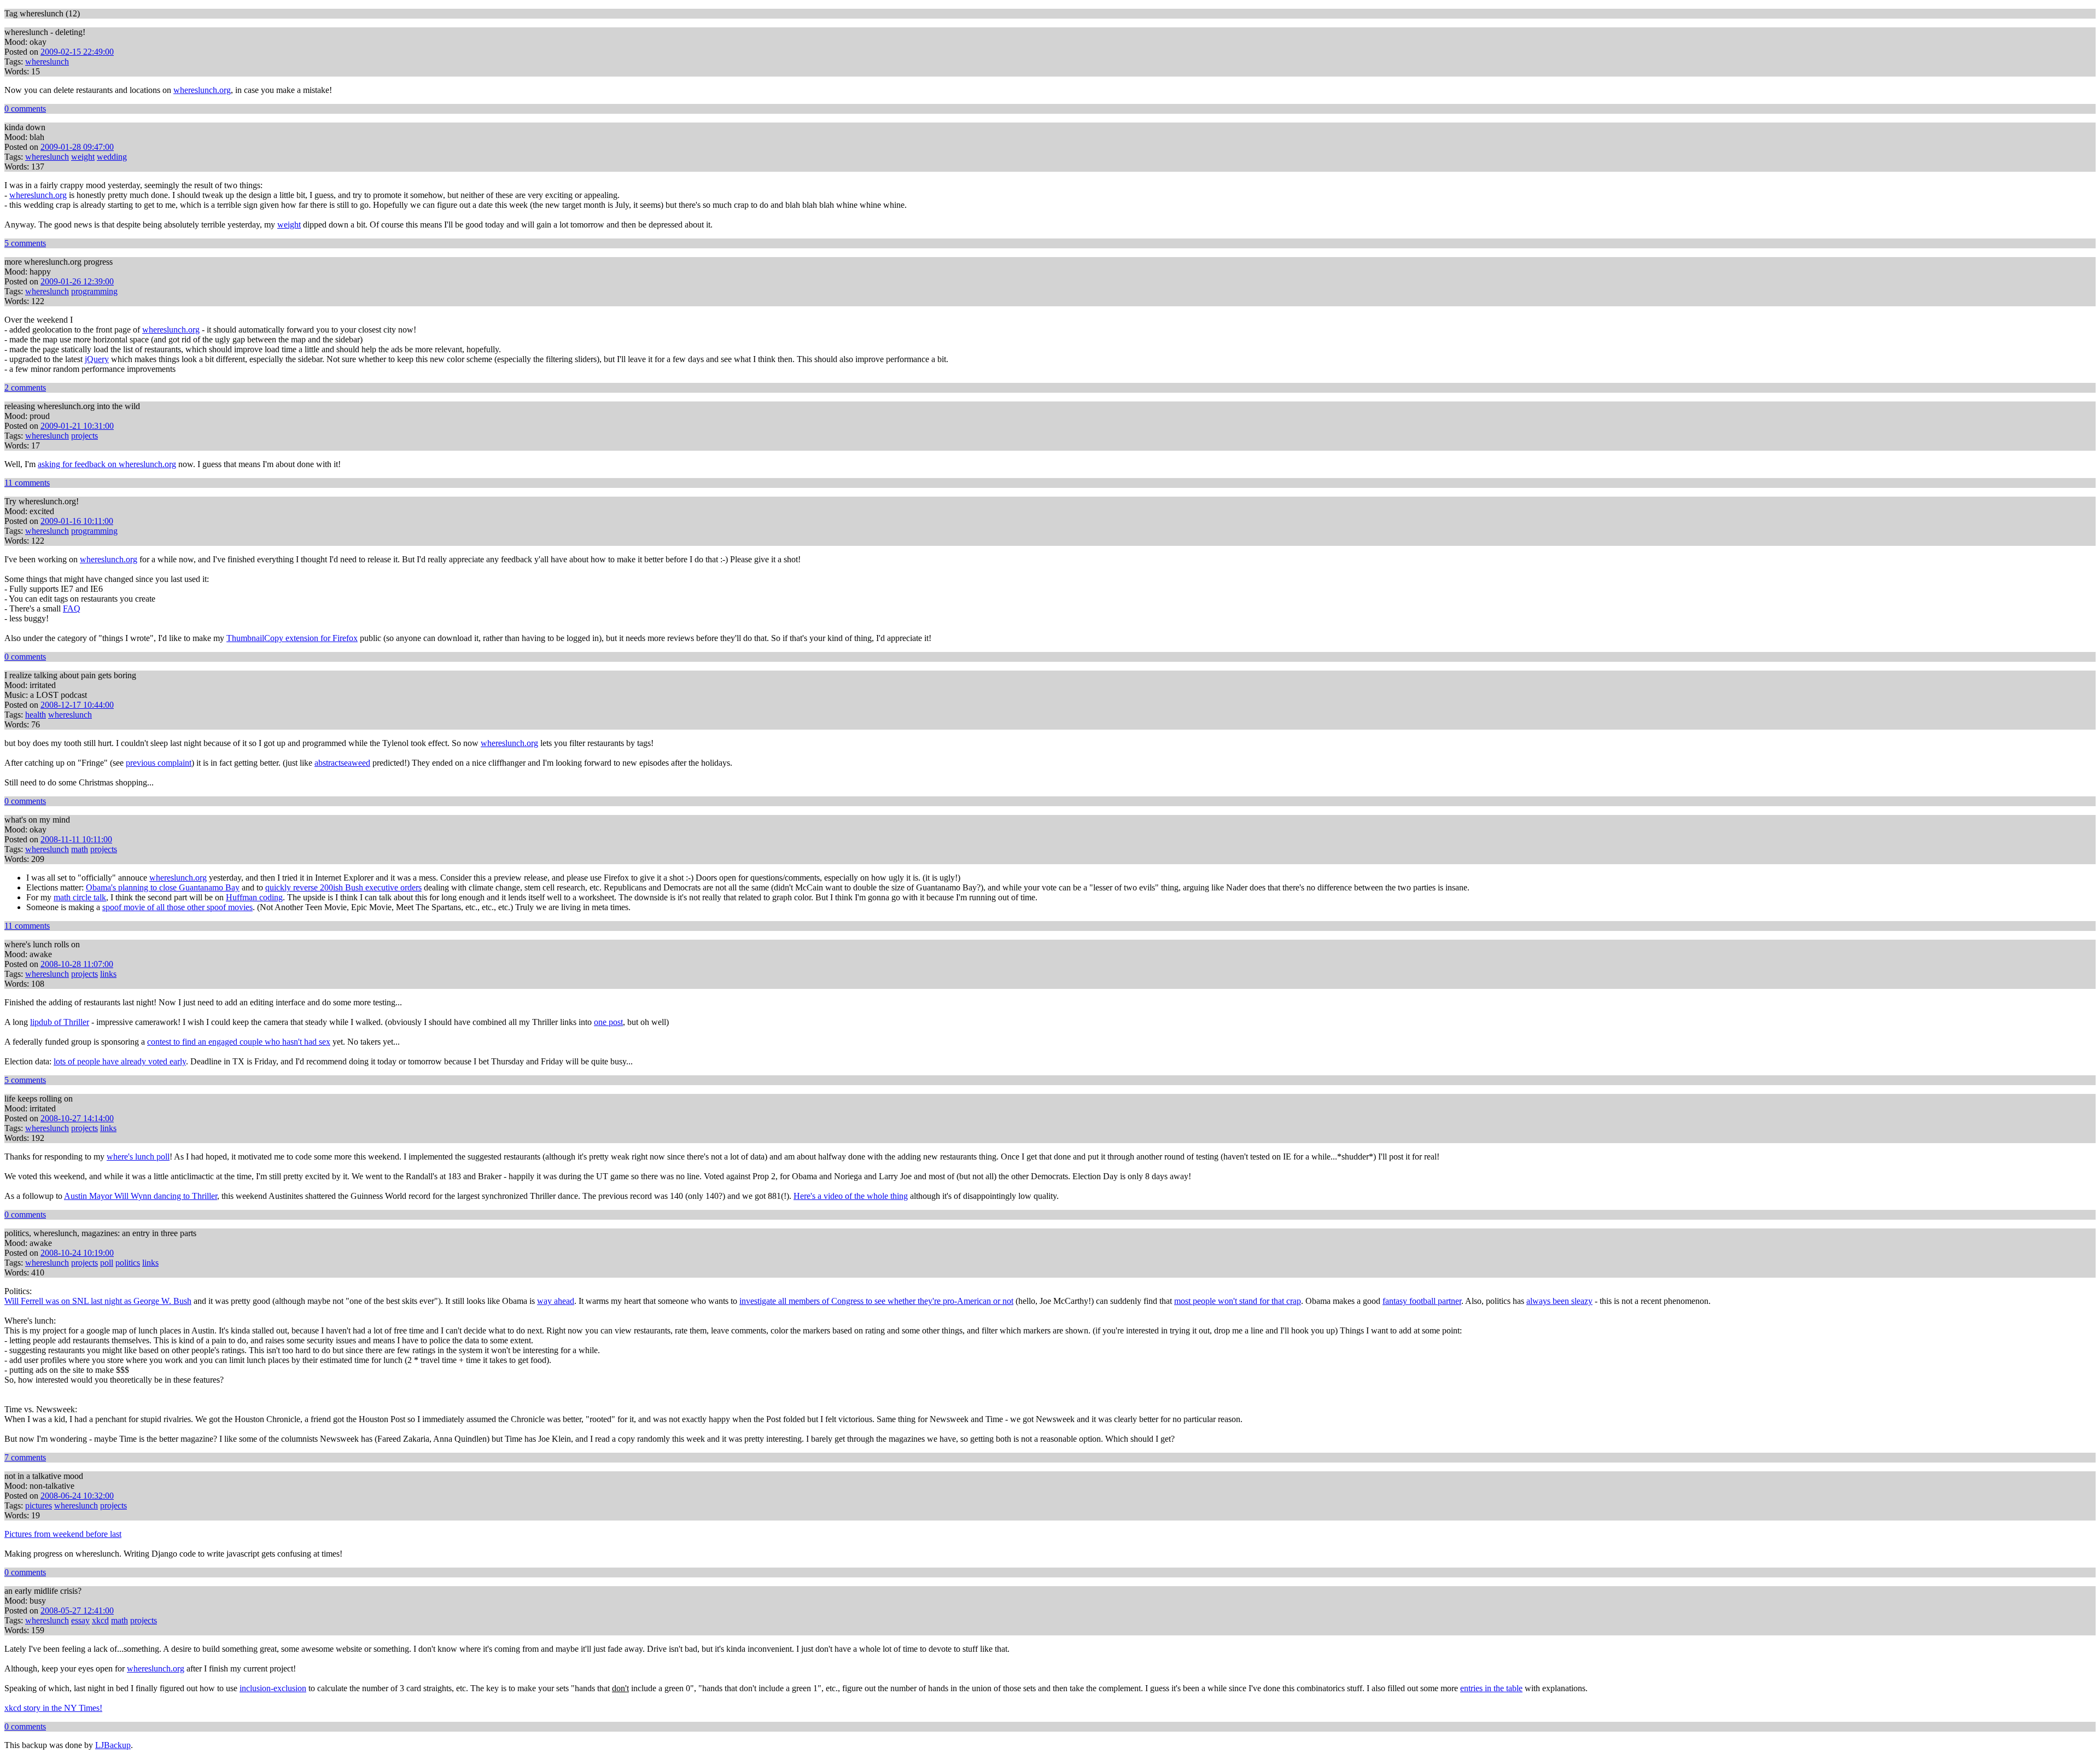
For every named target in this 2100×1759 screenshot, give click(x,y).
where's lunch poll (138, 1157)
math (80, 849)
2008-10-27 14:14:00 (77, 1118)
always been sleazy (1559, 1301)
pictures (39, 1505)
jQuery (97, 359)
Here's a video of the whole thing (851, 1196)
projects (84, 436)
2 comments (25, 388)
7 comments (25, 1457)
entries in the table (1491, 1688)
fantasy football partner (1422, 1301)
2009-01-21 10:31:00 (77, 426)
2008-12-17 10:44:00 (77, 705)
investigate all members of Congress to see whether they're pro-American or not (876, 1301)
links (108, 974)
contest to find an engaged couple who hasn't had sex (239, 1042)
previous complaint (159, 763)
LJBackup (113, 1745)
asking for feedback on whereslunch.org (107, 464)
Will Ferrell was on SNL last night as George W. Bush (98, 1301)
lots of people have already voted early (120, 1061)
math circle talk (80, 897)
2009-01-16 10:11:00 (77, 521)
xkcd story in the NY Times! (53, 1708)
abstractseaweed (342, 763)
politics (128, 1263)
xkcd (100, 1620)
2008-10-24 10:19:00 (77, 1253)
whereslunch (47, 62)
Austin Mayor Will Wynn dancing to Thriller (141, 1196)
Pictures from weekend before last (63, 1534)
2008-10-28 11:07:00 (77, 964)
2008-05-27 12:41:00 (77, 1611)
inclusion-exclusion (273, 1688)
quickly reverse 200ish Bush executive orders (343, 887)
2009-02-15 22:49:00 (77, 52)
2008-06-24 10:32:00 (77, 1496)
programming (94, 291)
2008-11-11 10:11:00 (76, 839)
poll (107, 1263)
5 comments (25, 243)
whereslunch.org (202, 90)
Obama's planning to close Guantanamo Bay (163, 887)
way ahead (556, 1301)
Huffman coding (254, 897)
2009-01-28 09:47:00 (77, 147)
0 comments (25, 109)
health (36, 715)
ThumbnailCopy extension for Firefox (292, 638)
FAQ (72, 608)
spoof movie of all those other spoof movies (177, 907)
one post (608, 1022)
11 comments (27, 483)
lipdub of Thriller (60, 1022)
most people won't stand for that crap (1238, 1301)
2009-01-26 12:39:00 (77, 281)
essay (80, 1620)
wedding (112, 157)
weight (83, 157)
